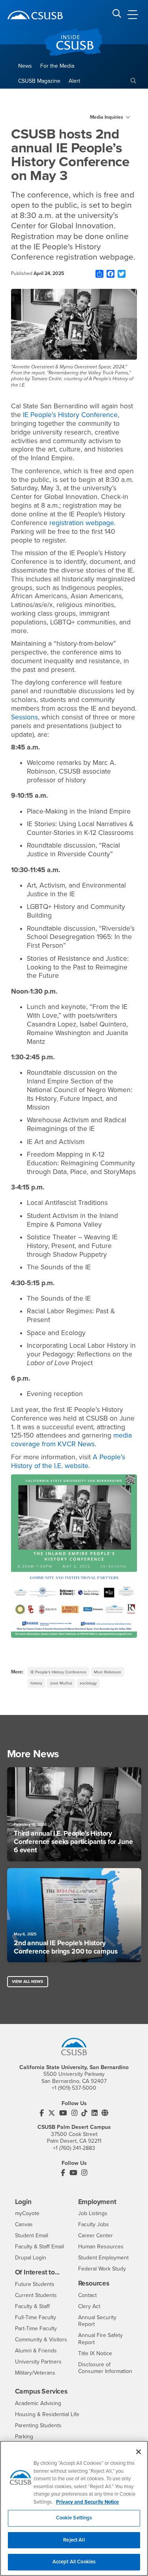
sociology (88, 1683)
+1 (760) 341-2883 (74, 2148)
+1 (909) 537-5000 (74, 2088)
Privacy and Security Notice (87, 2502)
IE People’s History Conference (58, 1672)
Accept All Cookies (74, 2562)
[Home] (35, 15)
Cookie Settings (74, 2518)
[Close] (139, 2452)
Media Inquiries (107, 117)
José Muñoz (61, 1683)
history (36, 1683)
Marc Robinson (108, 1672)
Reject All (74, 2540)
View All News (27, 1981)
